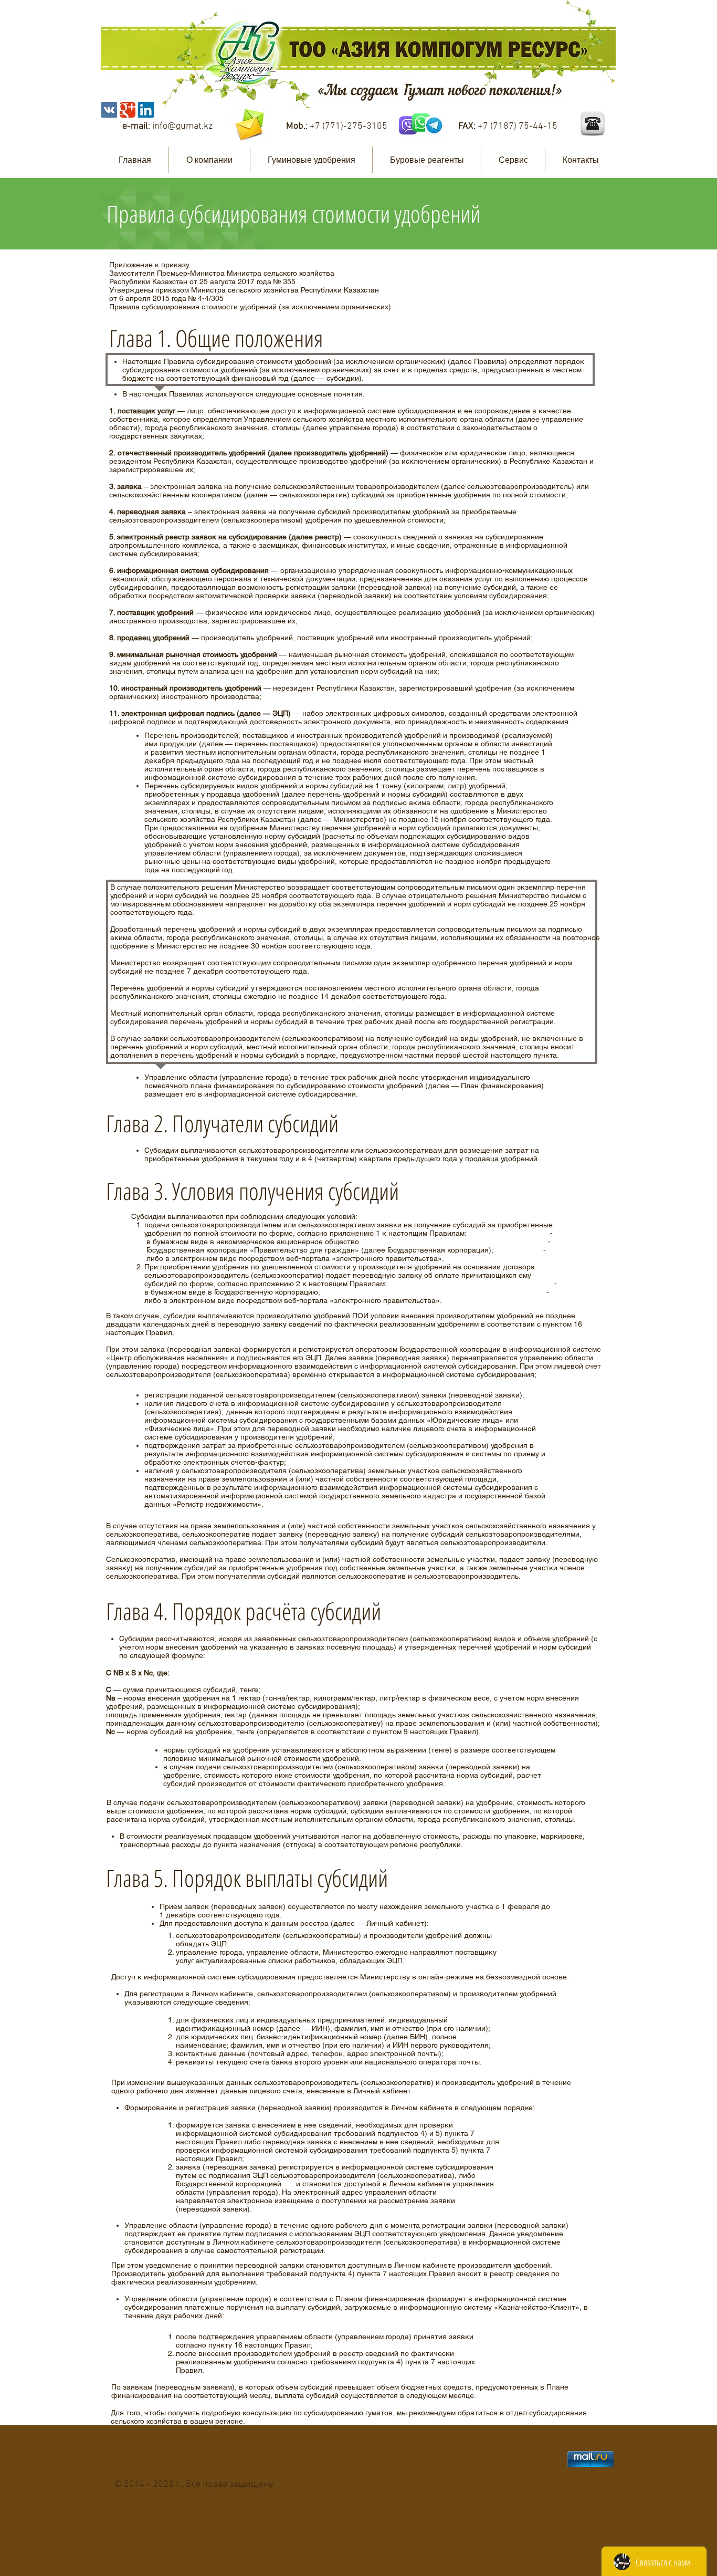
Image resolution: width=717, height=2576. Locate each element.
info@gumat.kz (182, 126)
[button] (209, 160)
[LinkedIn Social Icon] (146, 110)
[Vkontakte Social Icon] (109, 110)
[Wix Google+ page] (128, 110)
